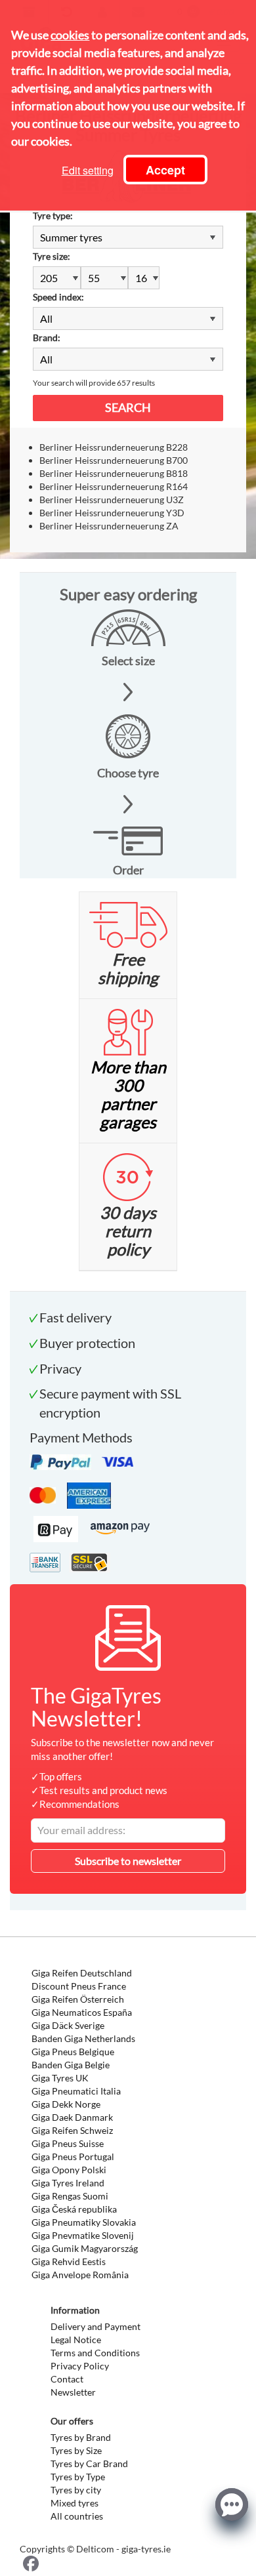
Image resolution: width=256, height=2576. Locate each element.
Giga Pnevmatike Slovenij (83, 2235)
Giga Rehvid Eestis (69, 2261)
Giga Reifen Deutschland (82, 1973)
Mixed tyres (75, 2503)
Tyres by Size (76, 2450)
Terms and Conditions (95, 2353)
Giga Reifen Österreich (78, 1999)
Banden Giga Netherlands (83, 2038)
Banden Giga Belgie (71, 2065)
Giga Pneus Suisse (68, 2143)
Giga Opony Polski (69, 2170)
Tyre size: (52, 256)
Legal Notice (76, 2340)
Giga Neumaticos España (82, 2012)
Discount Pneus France (79, 1986)
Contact (67, 2379)
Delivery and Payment (96, 2326)
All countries (77, 2516)
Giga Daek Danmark (72, 2117)
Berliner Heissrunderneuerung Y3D (112, 513)
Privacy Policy (80, 2366)
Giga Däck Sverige (68, 2025)
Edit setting (88, 170)
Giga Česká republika (74, 2209)
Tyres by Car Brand (89, 2464)
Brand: (47, 337)
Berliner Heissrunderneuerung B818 (114, 473)
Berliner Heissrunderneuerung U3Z (112, 500)
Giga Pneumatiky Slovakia (84, 2222)
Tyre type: (53, 215)
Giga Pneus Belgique (73, 2052)
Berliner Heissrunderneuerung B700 (114, 460)
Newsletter (73, 2392)
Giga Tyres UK (60, 2078)
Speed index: (58, 297)
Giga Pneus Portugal (73, 2157)
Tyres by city (76, 2490)
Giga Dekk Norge (66, 2104)
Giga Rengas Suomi (70, 2196)
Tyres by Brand (81, 2437)
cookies (70, 35)
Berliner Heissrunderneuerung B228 (114, 447)
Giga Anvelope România (80, 2275)
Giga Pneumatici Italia (76, 2091)
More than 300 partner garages (128, 1094)
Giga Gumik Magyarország (85, 2248)
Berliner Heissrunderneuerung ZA (109, 526)
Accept (165, 170)
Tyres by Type (78, 2477)
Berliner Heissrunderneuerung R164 (114, 486)
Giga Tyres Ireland (68, 2183)
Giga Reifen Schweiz (72, 2130)
